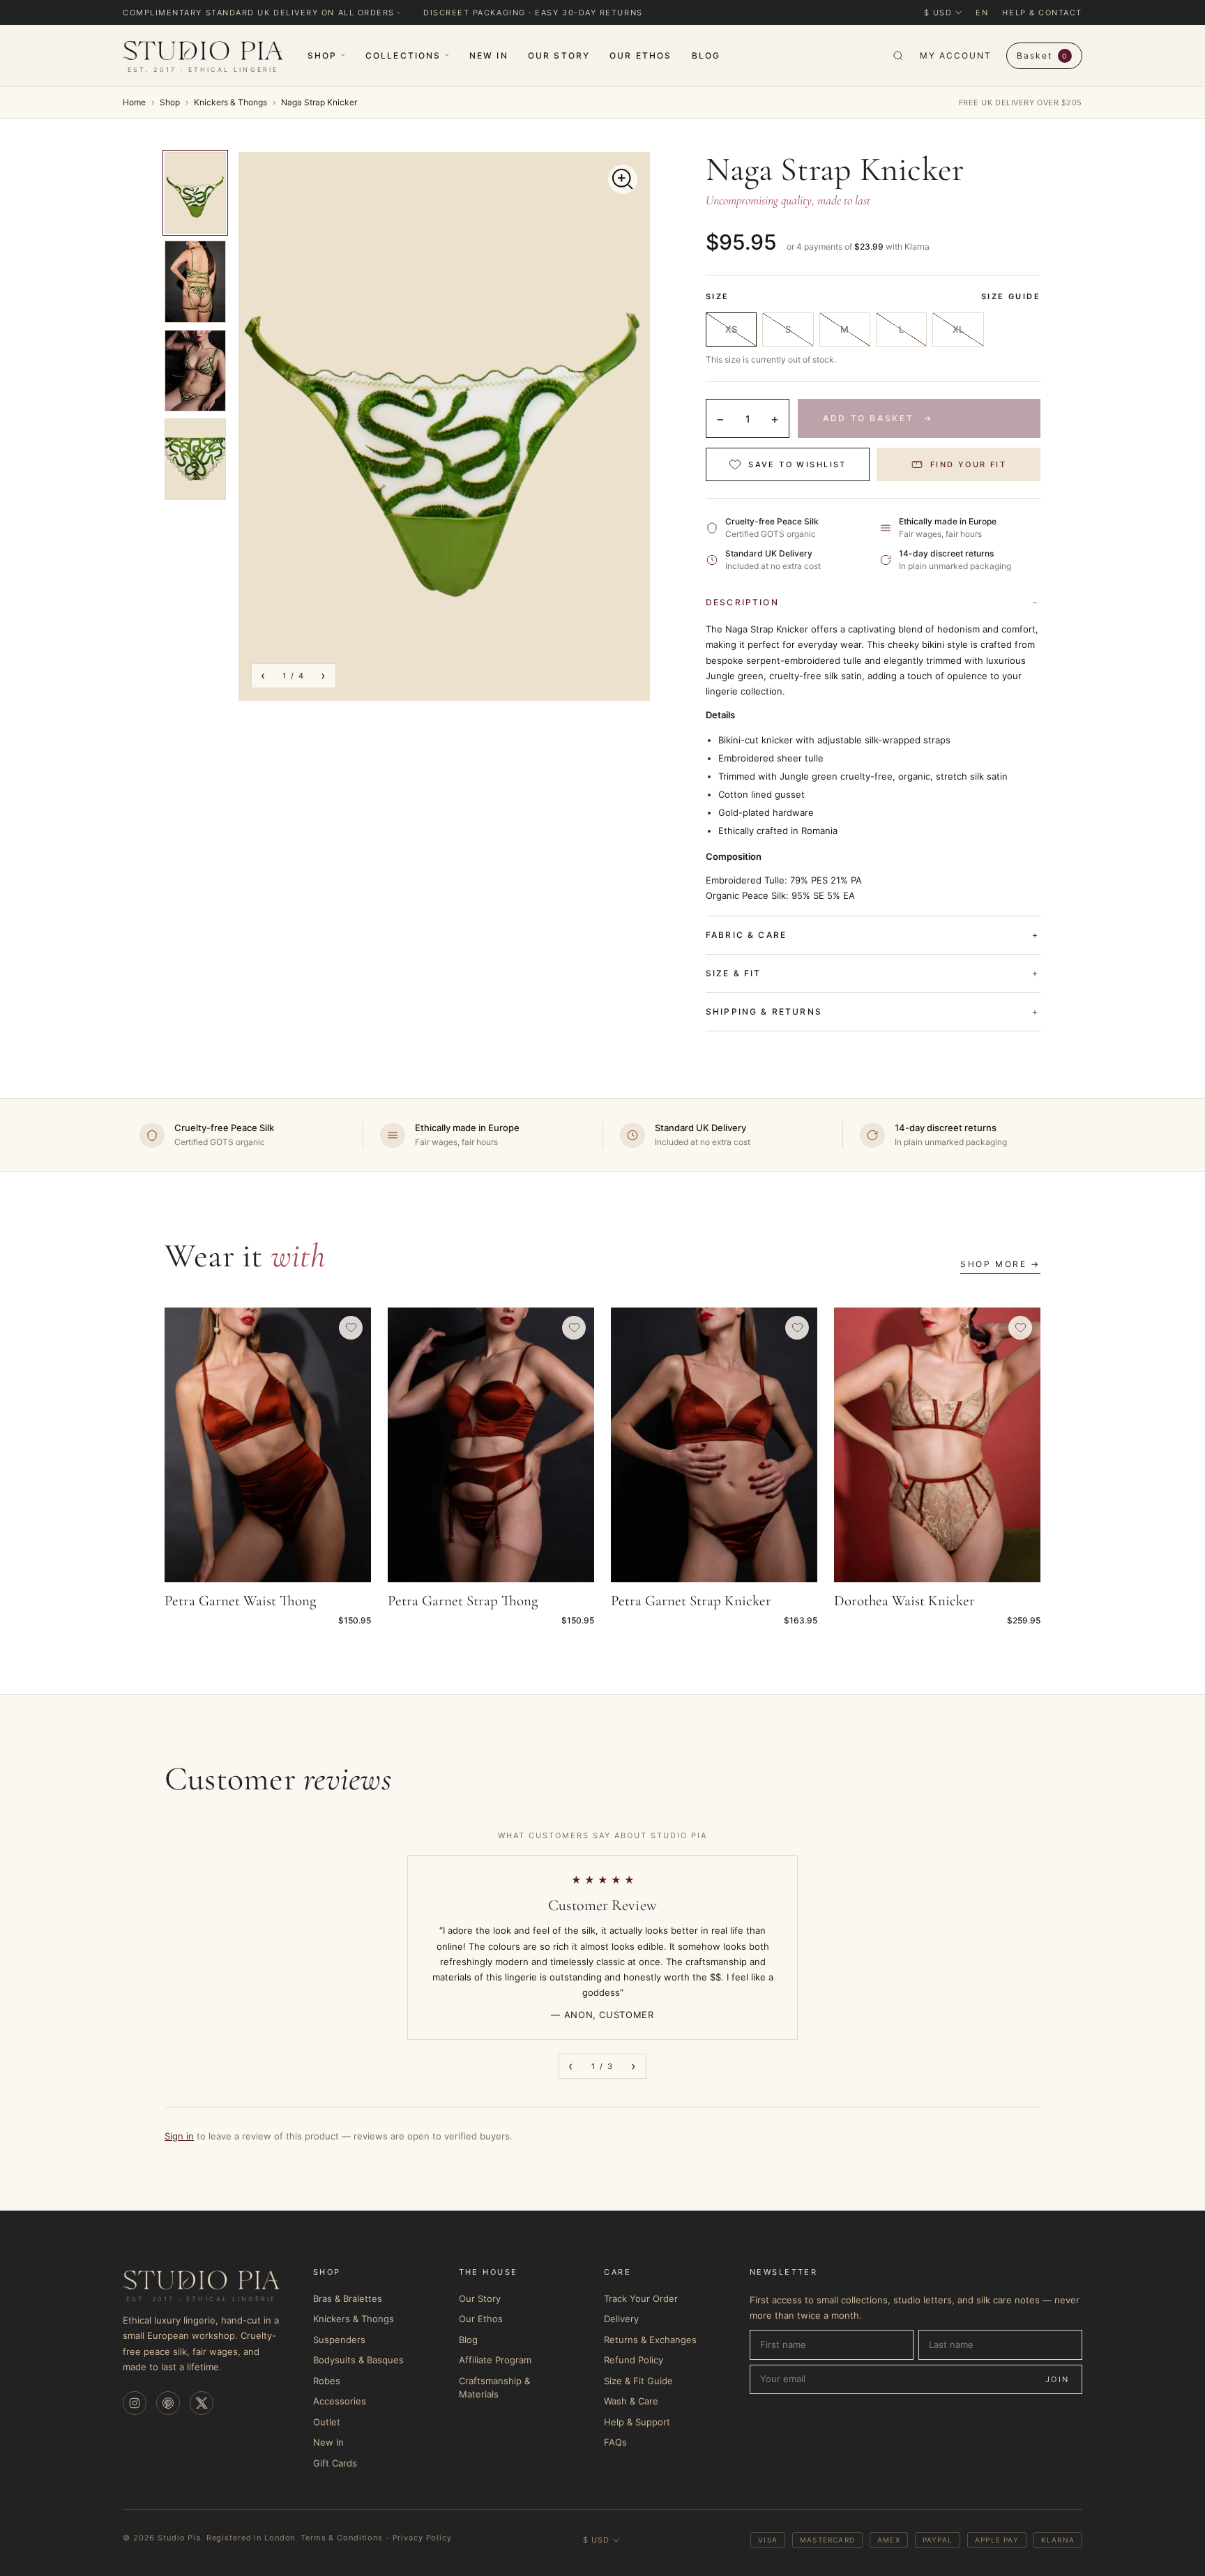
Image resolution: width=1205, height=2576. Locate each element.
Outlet (327, 2422)
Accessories (340, 2401)
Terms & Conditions (342, 2538)
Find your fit (968, 464)
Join (1058, 2379)
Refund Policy (634, 2360)
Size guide (1011, 296)
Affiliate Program (495, 2360)
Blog (706, 55)
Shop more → (1000, 1264)
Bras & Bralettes (348, 2298)
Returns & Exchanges (650, 2340)
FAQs (615, 2442)
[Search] (898, 56)
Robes (327, 2381)
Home (134, 102)
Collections (403, 55)
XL (958, 329)
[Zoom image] (623, 179)
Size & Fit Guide (638, 2381)
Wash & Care (631, 2401)
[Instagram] (135, 2403)
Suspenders (339, 2340)
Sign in (179, 2136)
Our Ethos (641, 55)
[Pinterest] (168, 2403)
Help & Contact (1042, 13)
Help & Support (637, 2422)
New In (489, 55)
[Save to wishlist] (351, 1328)
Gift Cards (335, 2463)
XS (731, 329)
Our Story (559, 55)
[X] (202, 2403)
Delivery (621, 2319)
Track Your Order (641, 2298)
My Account (955, 55)
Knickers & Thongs (230, 102)
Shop (323, 55)
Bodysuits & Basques (358, 2360)
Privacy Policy (422, 2538)
